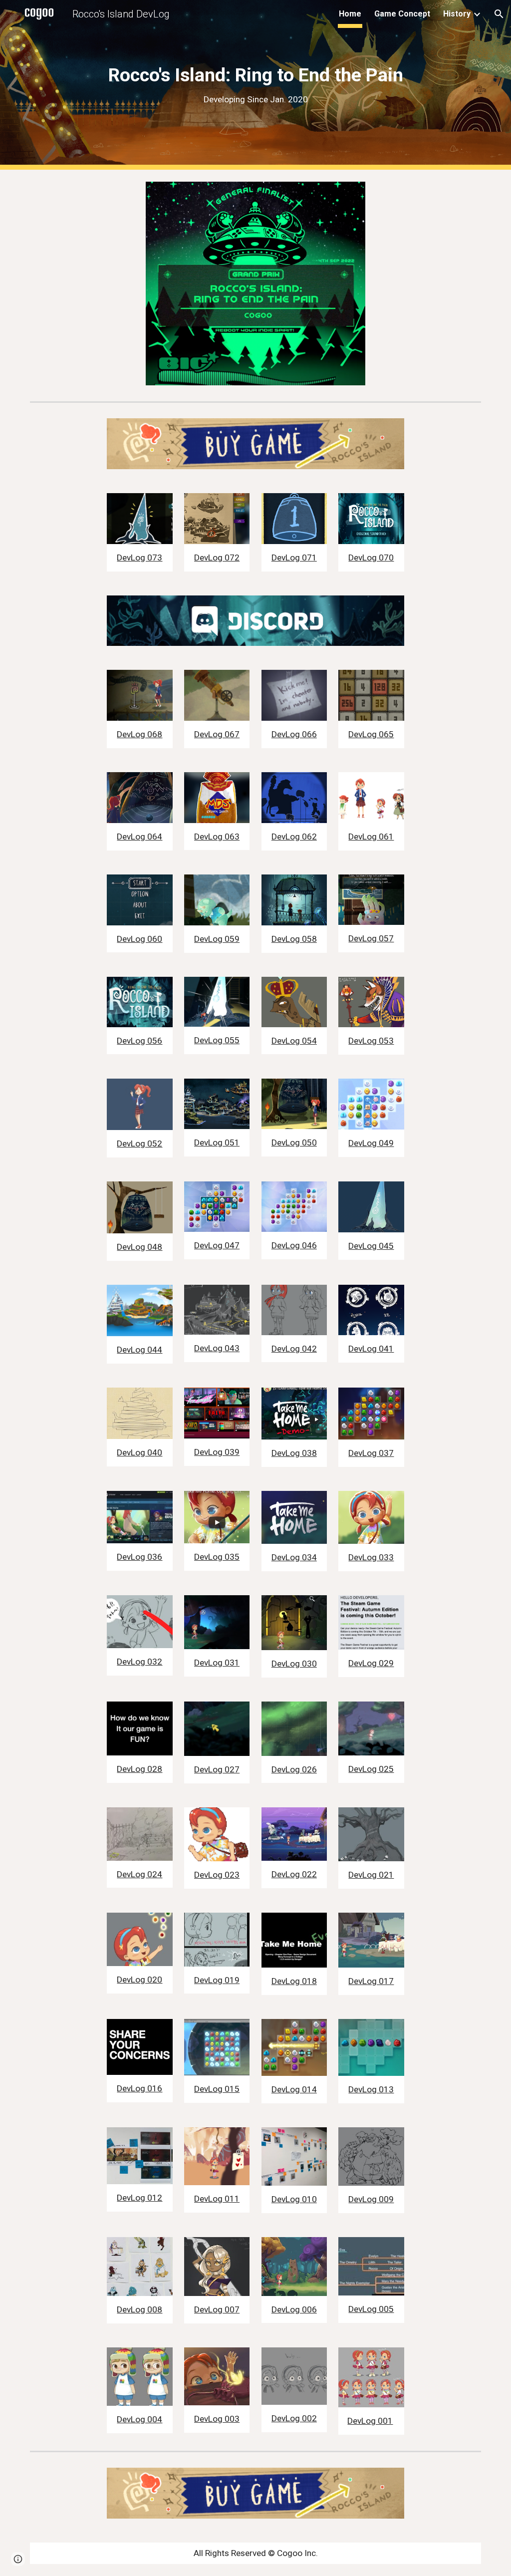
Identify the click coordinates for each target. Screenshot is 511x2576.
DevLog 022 (294, 1874)
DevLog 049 (371, 1143)
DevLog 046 (294, 1245)
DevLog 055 (217, 1040)
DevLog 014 (294, 2089)
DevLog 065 (371, 734)
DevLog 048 (139, 1247)
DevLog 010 (294, 2199)
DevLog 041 (371, 1349)
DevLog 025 (371, 1769)
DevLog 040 (139, 1452)
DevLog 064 (139, 837)
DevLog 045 (371, 1246)
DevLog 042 (294, 1349)
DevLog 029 (371, 1663)
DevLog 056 (139, 1041)
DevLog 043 (217, 1348)
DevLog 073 (139, 558)
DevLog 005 (371, 2309)
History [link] (457, 14)
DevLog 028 (139, 1769)
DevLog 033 (371, 1557)
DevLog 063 (217, 837)
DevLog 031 (217, 1663)
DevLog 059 (217, 939)
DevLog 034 (294, 1557)
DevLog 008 (139, 2309)
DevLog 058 (294, 939)
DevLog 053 (371, 1041)
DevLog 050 (294, 1143)
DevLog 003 (217, 2419)
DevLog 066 (294, 734)
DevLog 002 (294, 2418)
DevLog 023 (217, 1875)
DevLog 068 (139, 734)
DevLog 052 (139, 1144)
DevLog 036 (139, 1557)
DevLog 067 (217, 734)
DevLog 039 (217, 1452)
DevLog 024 (139, 1874)
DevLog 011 (217, 2199)
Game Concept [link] (402, 14)
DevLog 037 (371, 1453)
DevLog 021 (371, 1875)
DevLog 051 (217, 1143)
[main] (256, 85)
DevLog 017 (371, 1981)
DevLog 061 (371, 837)
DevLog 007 (217, 2309)
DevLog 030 (294, 1664)
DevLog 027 (217, 1769)
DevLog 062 (294, 837)
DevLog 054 (294, 1041)
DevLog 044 (139, 1350)
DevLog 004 (139, 2419)
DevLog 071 (294, 558)
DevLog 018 (294, 1981)
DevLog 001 (370, 2421)
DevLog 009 (371, 2199)
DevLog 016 (139, 2088)
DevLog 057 (371, 938)
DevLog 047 (217, 1245)
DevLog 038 (294, 1453)
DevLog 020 (139, 1980)
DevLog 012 (139, 2198)
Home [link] (350, 14)
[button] (499, 14)
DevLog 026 (294, 1769)
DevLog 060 (139, 939)
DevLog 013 (371, 2089)
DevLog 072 (217, 558)
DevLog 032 (139, 1662)
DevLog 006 (294, 2309)
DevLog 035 (217, 1557)
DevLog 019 (217, 1980)
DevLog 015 (217, 2089)
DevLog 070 (371, 558)
